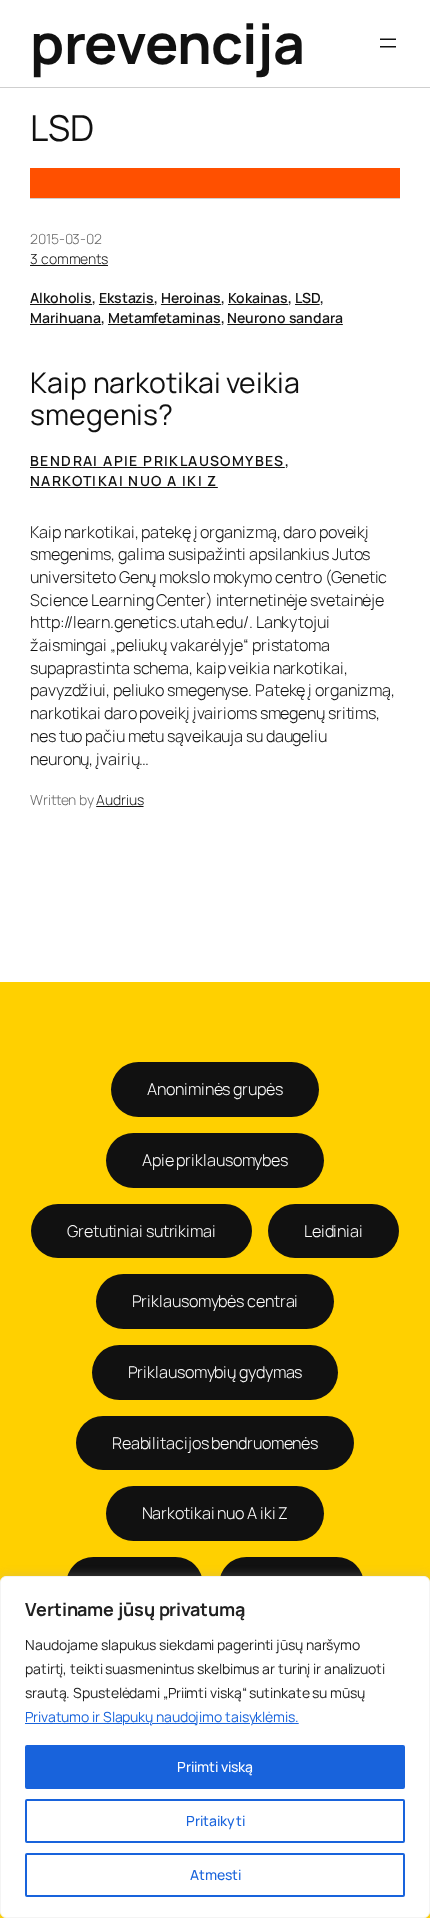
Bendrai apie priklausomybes (157, 460)
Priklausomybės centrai (215, 1301)
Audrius (119, 799)
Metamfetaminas (164, 317)
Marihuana (65, 317)
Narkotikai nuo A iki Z (124, 480)
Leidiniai (333, 1231)
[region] (215, 1747)
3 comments (69, 258)
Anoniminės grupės (214, 1089)
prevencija (167, 43)
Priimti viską (215, 1766)
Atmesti (215, 1874)
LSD (307, 297)
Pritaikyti (215, 1820)
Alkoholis (61, 297)
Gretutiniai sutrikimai (141, 1231)
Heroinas (191, 297)
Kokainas (258, 297)
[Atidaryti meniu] (388, 43)
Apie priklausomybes (215, 1160)
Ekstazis (126, 297)
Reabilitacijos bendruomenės (215, 1443)
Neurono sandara (285, 317)
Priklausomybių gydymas (215, 1372)
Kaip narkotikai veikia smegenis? (165, 399)
